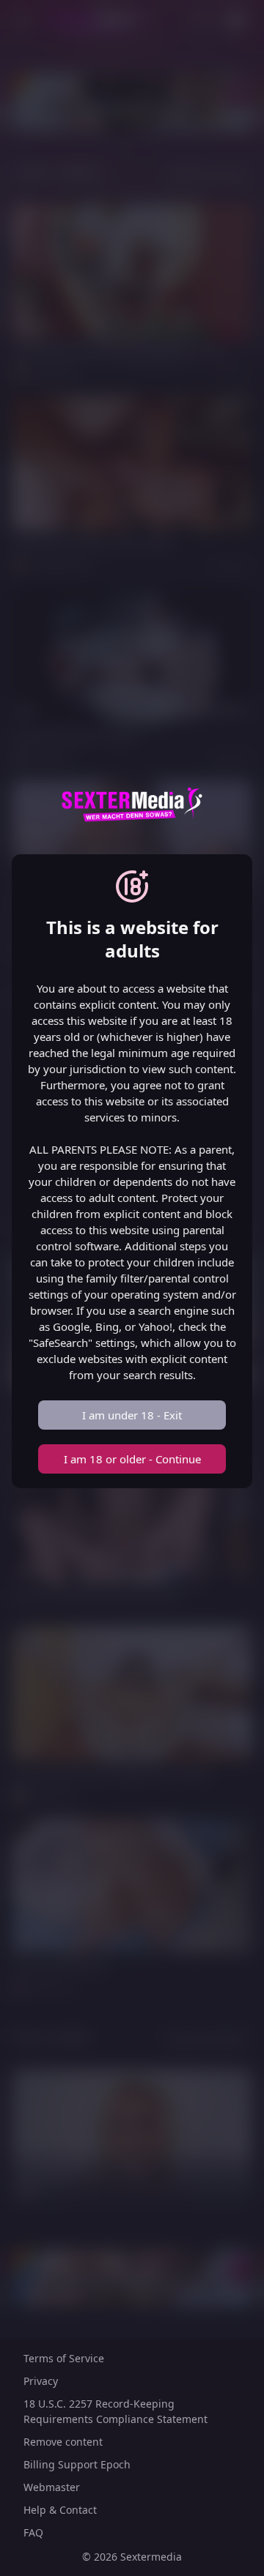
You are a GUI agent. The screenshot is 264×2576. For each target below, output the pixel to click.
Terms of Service (64, 2358)
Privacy (41, 2381)
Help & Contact (60, 2510)
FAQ (33, 2532)
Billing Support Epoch (77, 2464)
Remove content (63, 2442)
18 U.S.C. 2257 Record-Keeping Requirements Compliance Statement (115, 2411)
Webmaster (52, 2487)
